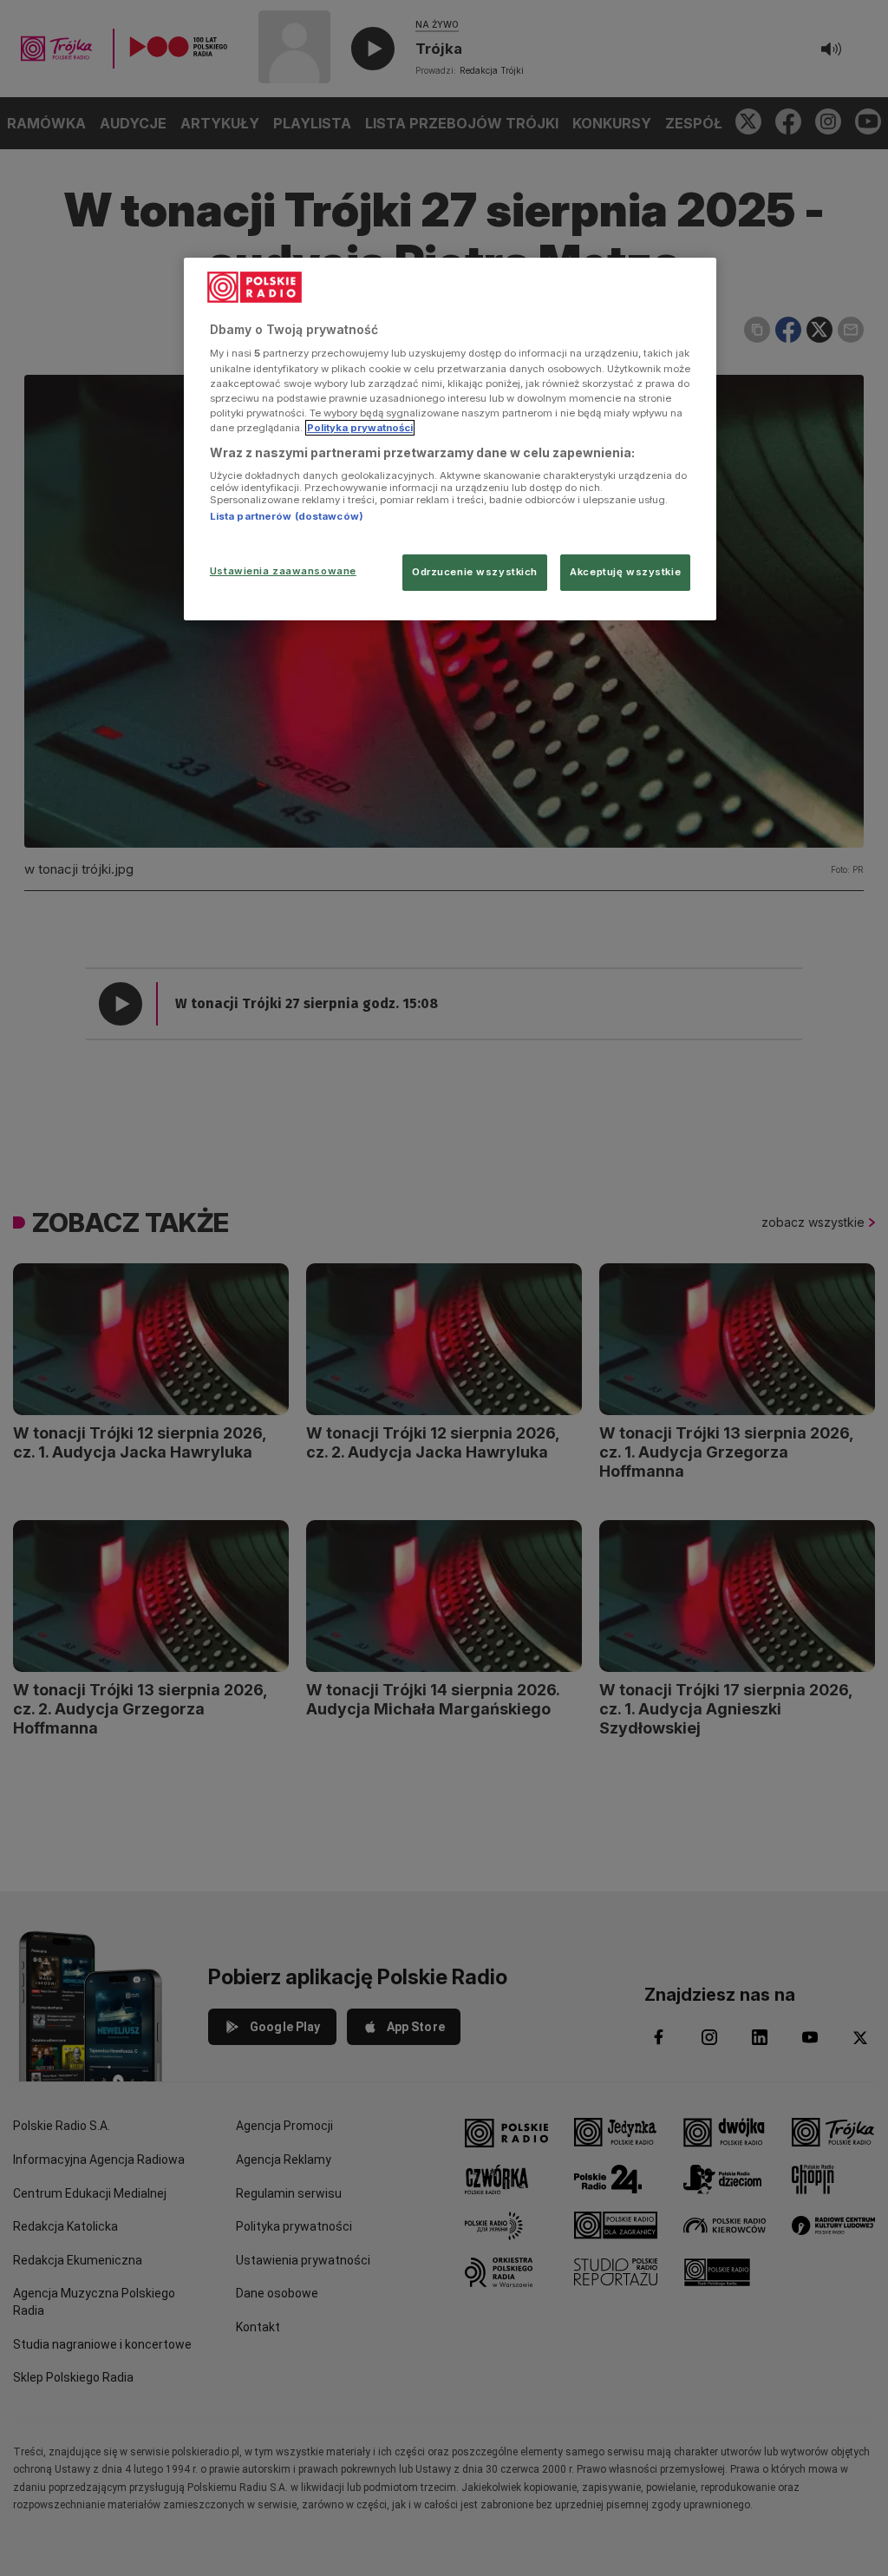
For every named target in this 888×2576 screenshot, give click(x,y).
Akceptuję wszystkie (625, 572)
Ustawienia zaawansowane (283, 571)
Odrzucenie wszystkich (475, 572)
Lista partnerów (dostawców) (287, 516)
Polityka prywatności (360, 428)
